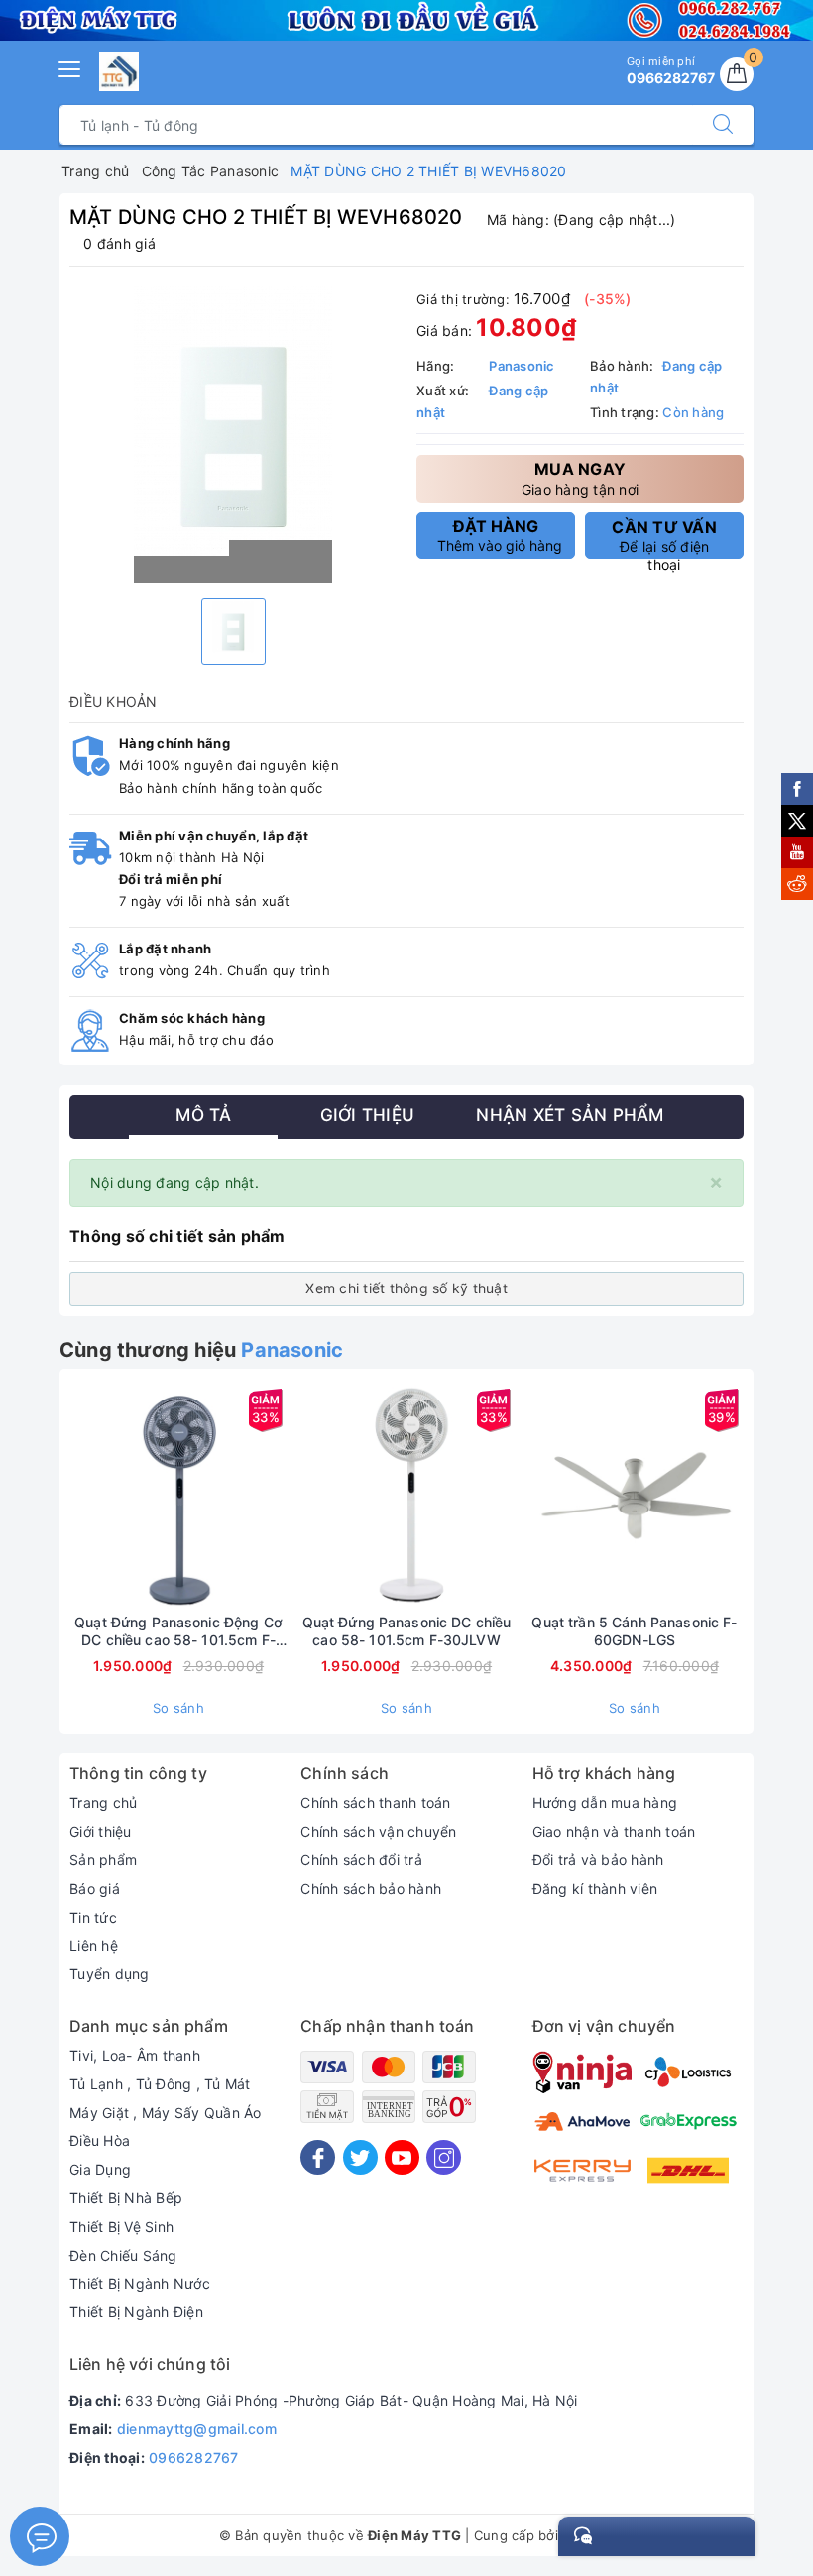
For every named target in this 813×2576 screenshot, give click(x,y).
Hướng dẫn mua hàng (605, 1802)
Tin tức (93, 1917)
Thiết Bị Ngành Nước (140, 2283)
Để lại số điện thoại (664, 538)
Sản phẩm (103, 1860)
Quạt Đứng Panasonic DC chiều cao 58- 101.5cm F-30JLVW (407, 1631)
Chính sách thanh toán (375, 1802)
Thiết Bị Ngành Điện (136, 2312)
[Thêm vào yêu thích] (129, 1496)
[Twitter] (360, 2157)
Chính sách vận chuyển (378, 1831)
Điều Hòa (100, 2140)
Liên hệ (94, 1945)
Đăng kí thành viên (595, 1889)
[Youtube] (402, 2157)
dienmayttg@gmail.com (197, 2429)
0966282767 (194, 2458)
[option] (233, 435)
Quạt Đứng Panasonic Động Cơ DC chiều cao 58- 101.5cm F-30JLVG (178, 1631)
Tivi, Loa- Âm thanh (135, 2055)
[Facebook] (318, 2157)
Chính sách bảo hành (371, 1889)
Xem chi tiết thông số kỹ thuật (406, 1288)
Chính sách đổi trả (361, 1860)
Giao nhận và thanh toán (614, 1831)
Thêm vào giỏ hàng (500, 535)
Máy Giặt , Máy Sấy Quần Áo (166, 2113)
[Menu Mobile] (70, 67)
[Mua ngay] (85, 1496)
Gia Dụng (100, 2169)
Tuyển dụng (110, 1974)
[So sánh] (272, 1496)
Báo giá (95, 1889)
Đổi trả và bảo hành (598, 1860)
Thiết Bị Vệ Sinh (121, 2227)
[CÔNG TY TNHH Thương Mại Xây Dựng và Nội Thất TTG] (119, 71)
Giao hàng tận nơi (580, 478)
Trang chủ (103, 1802)
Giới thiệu (101, 1831)
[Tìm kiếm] (723, 125)
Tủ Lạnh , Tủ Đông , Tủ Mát (160, 2084)
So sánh (178, 1708)
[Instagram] (444, 2157)
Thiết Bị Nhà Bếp (126, 2198)
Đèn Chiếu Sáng (123, 2255)
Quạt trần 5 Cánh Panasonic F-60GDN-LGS (634, 1631)
